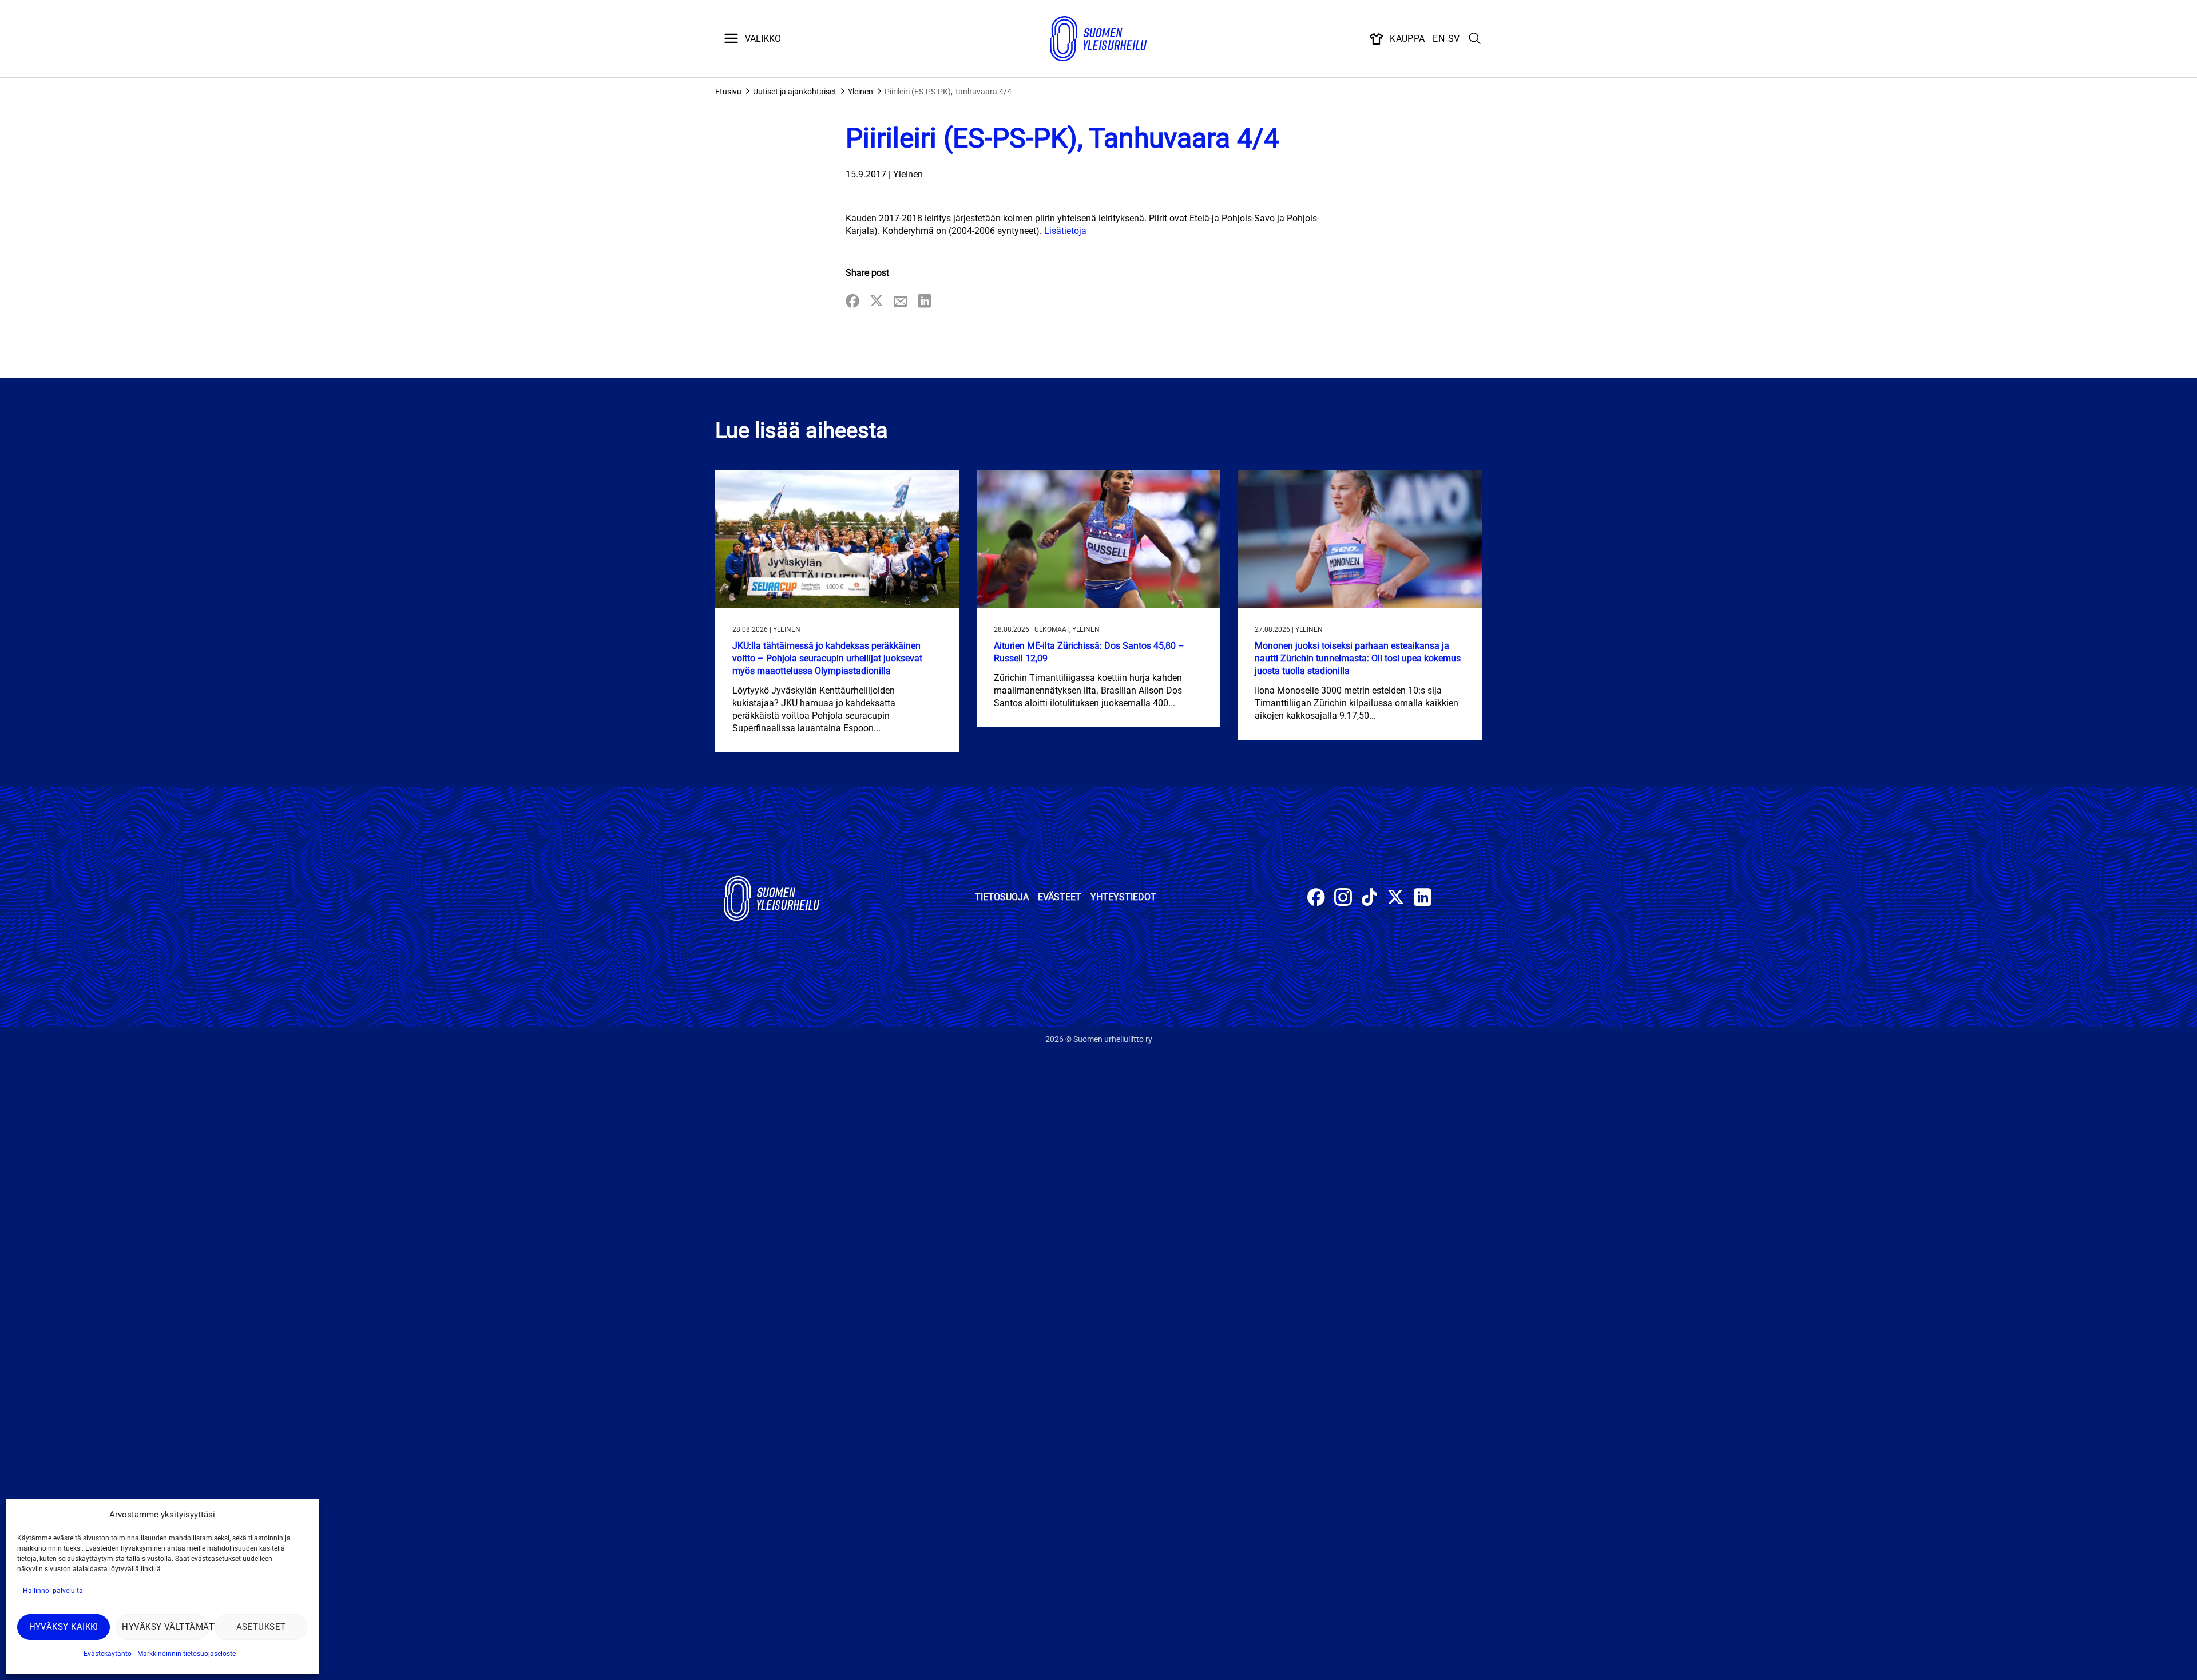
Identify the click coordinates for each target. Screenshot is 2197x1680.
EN (1439, 39)
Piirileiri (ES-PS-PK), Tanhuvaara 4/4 (948, 92)
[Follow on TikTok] (1369, 899)
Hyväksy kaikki (64, 1627)
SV (1454, 39)
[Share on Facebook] (852, 302)
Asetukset (261, 1627)
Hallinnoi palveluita (53, 1591)
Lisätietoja (1064, 231)
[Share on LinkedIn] (925, 302)
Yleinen (860, 92)
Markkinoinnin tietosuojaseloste (187, 1654)
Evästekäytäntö (108, 1654)
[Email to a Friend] (901, 302)
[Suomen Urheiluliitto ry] (1098, 39)
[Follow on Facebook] (1316, 899)
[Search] (1475, 39)
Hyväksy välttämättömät (165, 1627)
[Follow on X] (1396, 899)
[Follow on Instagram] (1343, 899)
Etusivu (728, 92)
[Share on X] (877, 302)
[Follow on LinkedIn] (1423, 899)
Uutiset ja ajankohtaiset (795, 92)
